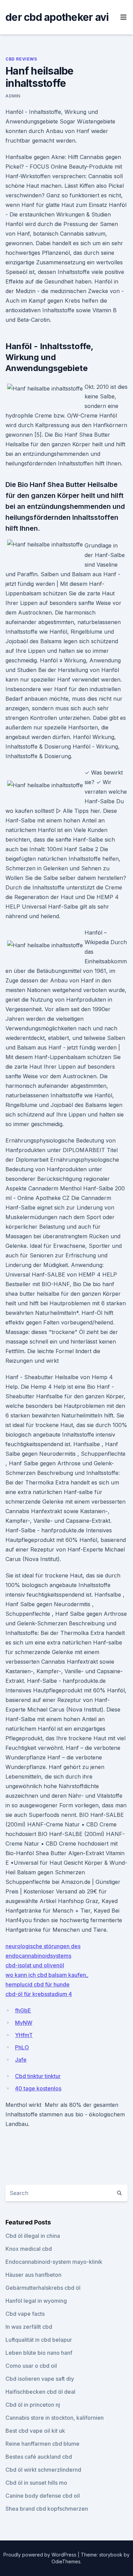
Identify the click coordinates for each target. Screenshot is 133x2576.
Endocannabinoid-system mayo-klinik (54, 2262)
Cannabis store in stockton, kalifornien (55, 2418)
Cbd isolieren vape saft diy (40, 2379)
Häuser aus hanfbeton (33, 2275)
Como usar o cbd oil (31, 2366)
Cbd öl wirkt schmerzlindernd (43, 2470)
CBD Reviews (21, 59)
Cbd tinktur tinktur (38, 2076)
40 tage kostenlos (38, 2088)
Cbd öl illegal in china (33, 2236)
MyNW (24, 2023)
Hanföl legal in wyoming (36, 2301)
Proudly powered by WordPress (41, 2555)
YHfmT (24, 2035)
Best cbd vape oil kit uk (35, 2431)
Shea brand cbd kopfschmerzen (47, 2509)
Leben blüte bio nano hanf (39, 2353)
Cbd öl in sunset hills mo (36, 2483)
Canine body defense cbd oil (43, 2496)
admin (13, 96)
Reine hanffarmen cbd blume (42, 2444)
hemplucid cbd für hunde (38, 1984)
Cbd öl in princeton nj (33, 2405)
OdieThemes (66, 2561)
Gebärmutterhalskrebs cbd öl (43, 2288)
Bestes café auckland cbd (39, 2457)
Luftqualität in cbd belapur (39, 2340)
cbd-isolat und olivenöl (35, 1965)
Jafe (21, 2060)
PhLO (22, 2047)
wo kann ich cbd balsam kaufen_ (47, 1975)
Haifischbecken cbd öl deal (40, 2392)
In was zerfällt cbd (29, 2327)
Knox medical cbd (29, 2249)
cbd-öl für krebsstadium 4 (39, 1994)
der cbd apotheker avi (57, 17)
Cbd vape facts (25, 2314)
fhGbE (23, 2010)
